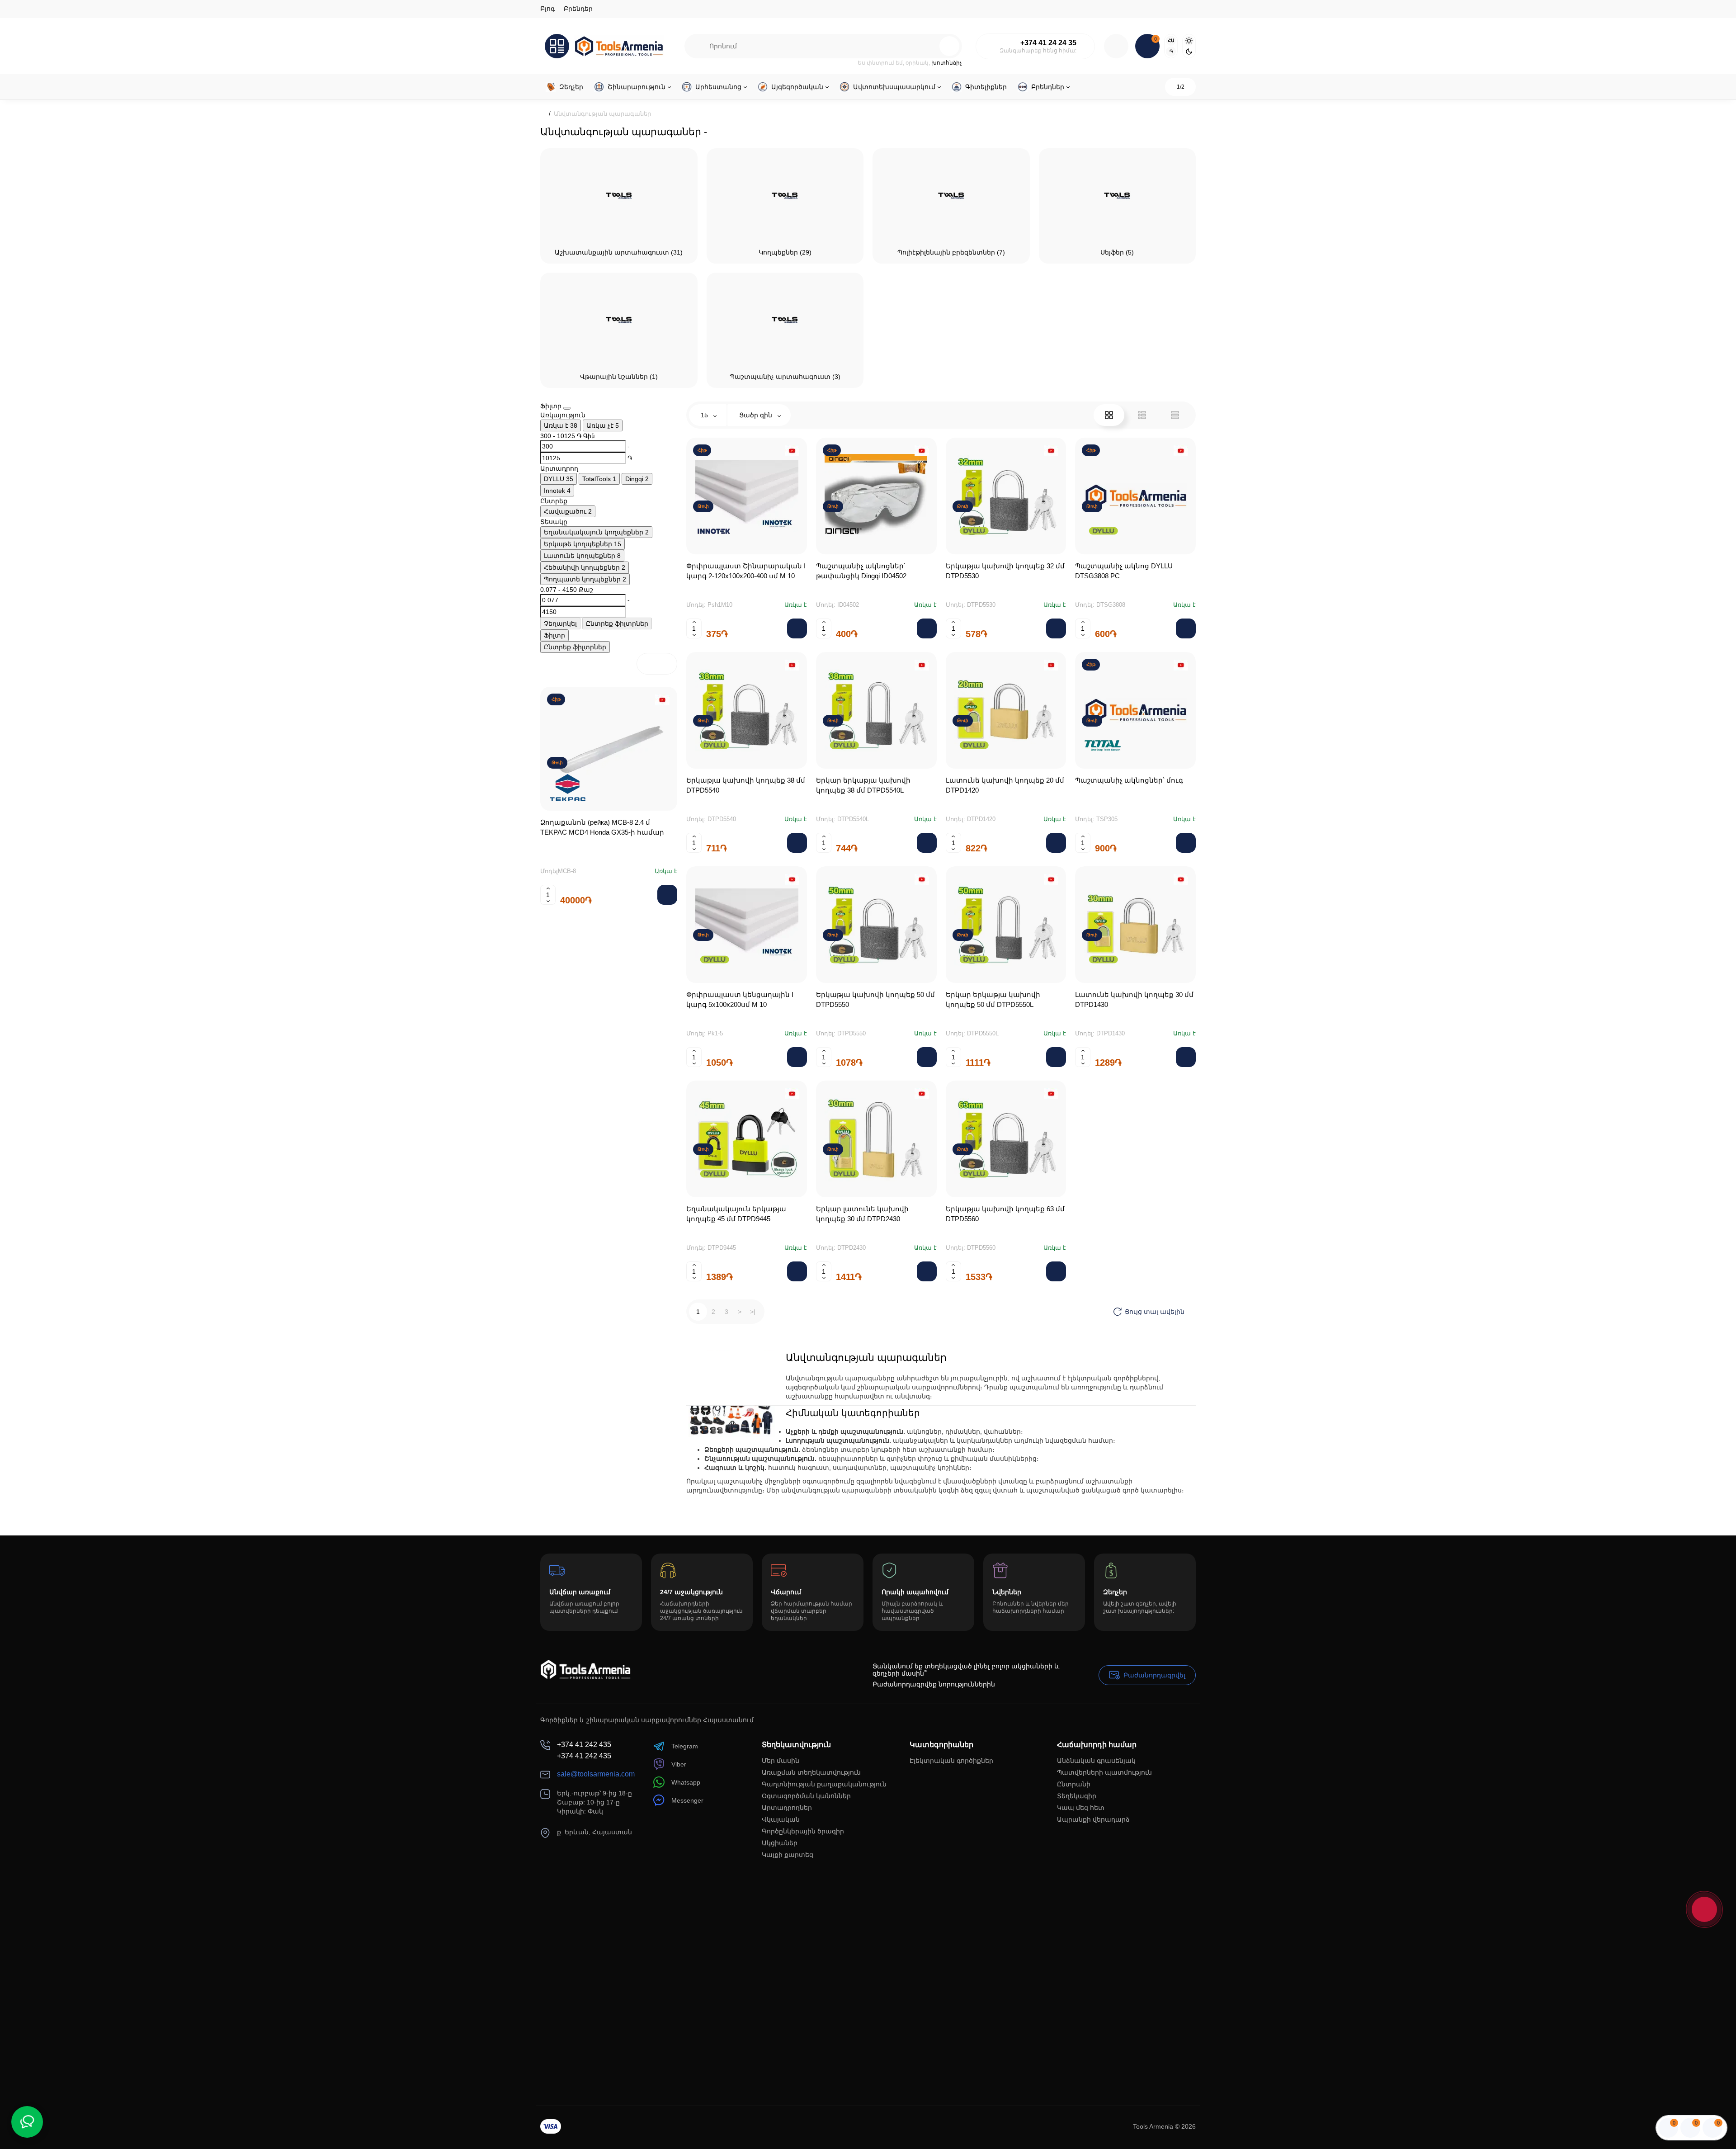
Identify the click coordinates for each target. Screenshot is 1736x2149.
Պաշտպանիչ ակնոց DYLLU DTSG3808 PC (1124, 571)
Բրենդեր (578, 9)
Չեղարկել (560, 623)
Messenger (687, 1800)
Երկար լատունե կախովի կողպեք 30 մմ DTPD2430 (862, 1214)
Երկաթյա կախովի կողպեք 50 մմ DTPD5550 (875, 999)
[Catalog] (557, 46)
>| (753, 1312)
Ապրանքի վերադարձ (1093, 1819)
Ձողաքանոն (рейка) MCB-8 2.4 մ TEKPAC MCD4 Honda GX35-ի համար (602, 827)
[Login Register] (1116, 46)
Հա (1171, 40)
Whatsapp (686, 1782)
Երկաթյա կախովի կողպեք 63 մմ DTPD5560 (1005, 1214)
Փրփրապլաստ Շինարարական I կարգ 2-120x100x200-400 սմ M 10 (746, 571)
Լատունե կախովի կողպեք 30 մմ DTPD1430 (1134, 999)
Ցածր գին (757, 415)
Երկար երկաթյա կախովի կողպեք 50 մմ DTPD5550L (993, 999)
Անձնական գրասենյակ (1096, 1761)
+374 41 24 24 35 (1048, 43)
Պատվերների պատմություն (1104, 1772)
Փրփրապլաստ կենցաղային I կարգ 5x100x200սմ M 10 (740, 999)
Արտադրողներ (787, 1808)
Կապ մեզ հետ (1081, 1808)
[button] (647, 664)
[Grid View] (1109, 415)
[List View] (1142, 415)
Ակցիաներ (780, 1843)
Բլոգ (547, 9)
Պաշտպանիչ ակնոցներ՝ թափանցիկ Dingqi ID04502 (861, 571)
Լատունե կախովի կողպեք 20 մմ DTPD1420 (1005, 785)
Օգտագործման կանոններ (806, 1796)
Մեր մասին (781, 1761)
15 (705, 415)
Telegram (685, 1746)
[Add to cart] (667, 895)
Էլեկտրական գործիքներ (951, 1761)
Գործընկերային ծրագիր (803, 1831)
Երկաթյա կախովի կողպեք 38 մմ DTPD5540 (746, 785)
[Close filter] (567, 408)
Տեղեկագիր (1077, 1796)
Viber (679, 1764)
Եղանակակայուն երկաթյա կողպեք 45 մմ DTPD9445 (736, 1214)
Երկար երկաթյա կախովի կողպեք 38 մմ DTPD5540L (863, 785)
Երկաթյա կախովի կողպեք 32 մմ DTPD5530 (1005, 571)
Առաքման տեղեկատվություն (811, 1772)
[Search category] (697, 46)
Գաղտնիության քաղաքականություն (824, 1784)
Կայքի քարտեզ (788, 1855)
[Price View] (1175, 415)
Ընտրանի (1074, 1784)
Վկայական (781, 1819)
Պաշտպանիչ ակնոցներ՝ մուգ (1129, 780)
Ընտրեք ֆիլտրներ (617, 623)
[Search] (930, 46)
